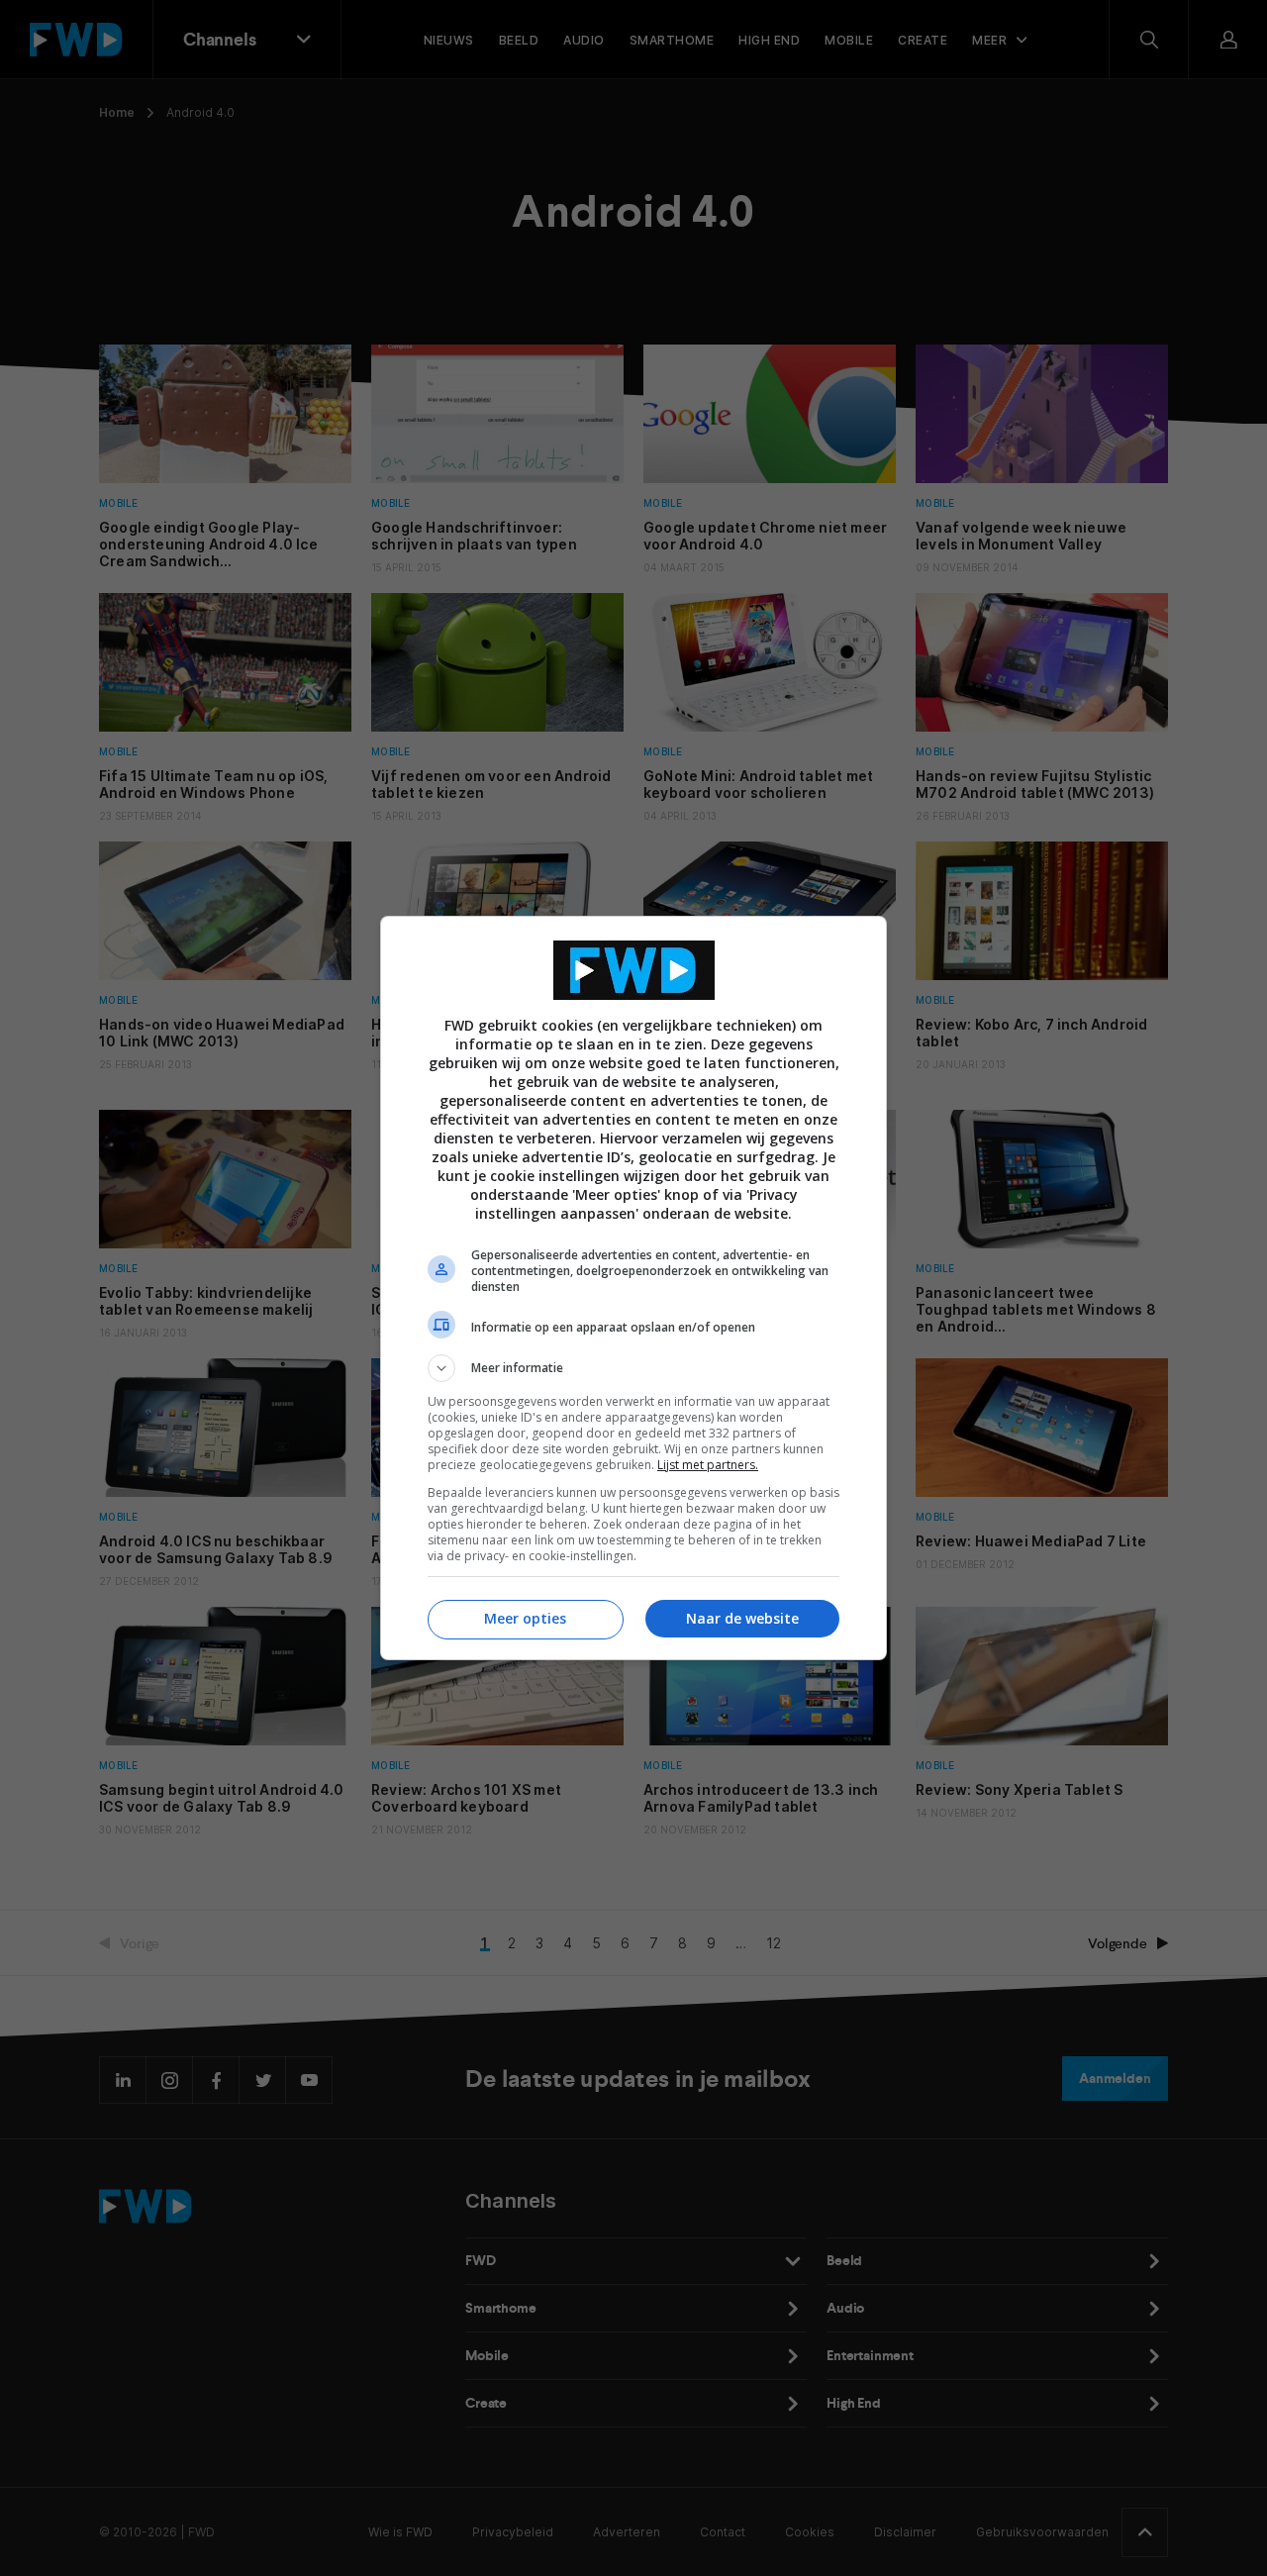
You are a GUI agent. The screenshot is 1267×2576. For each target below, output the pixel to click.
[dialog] (633, 1288)
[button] (633, 1368)
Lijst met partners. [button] (708, 1465)
